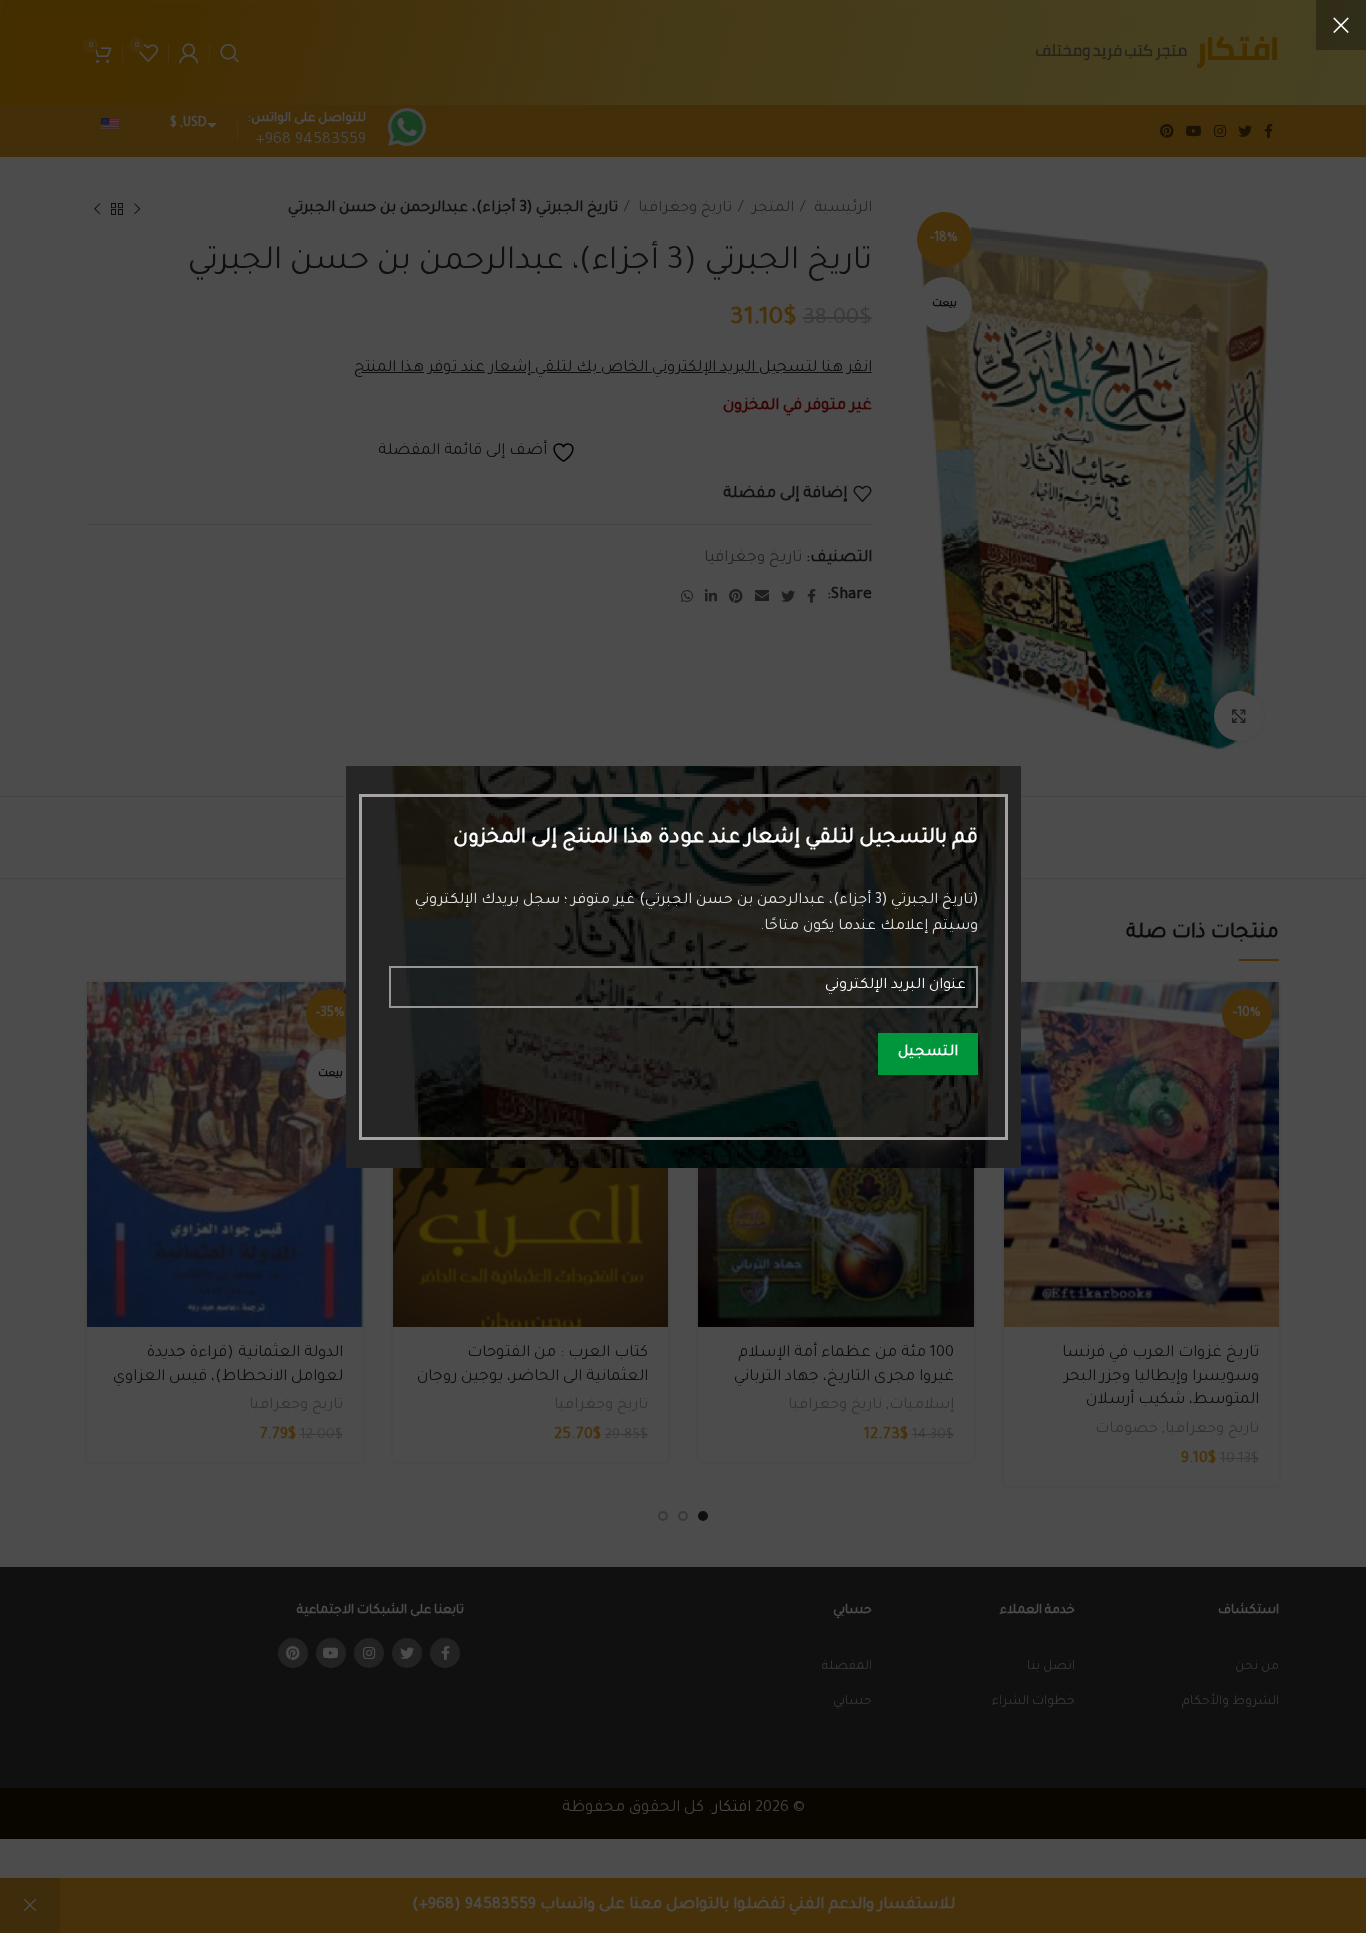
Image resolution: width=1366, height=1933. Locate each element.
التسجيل (928, 1053)
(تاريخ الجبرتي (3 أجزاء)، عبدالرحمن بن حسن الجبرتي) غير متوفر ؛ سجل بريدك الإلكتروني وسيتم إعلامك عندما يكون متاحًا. (696, 914)
